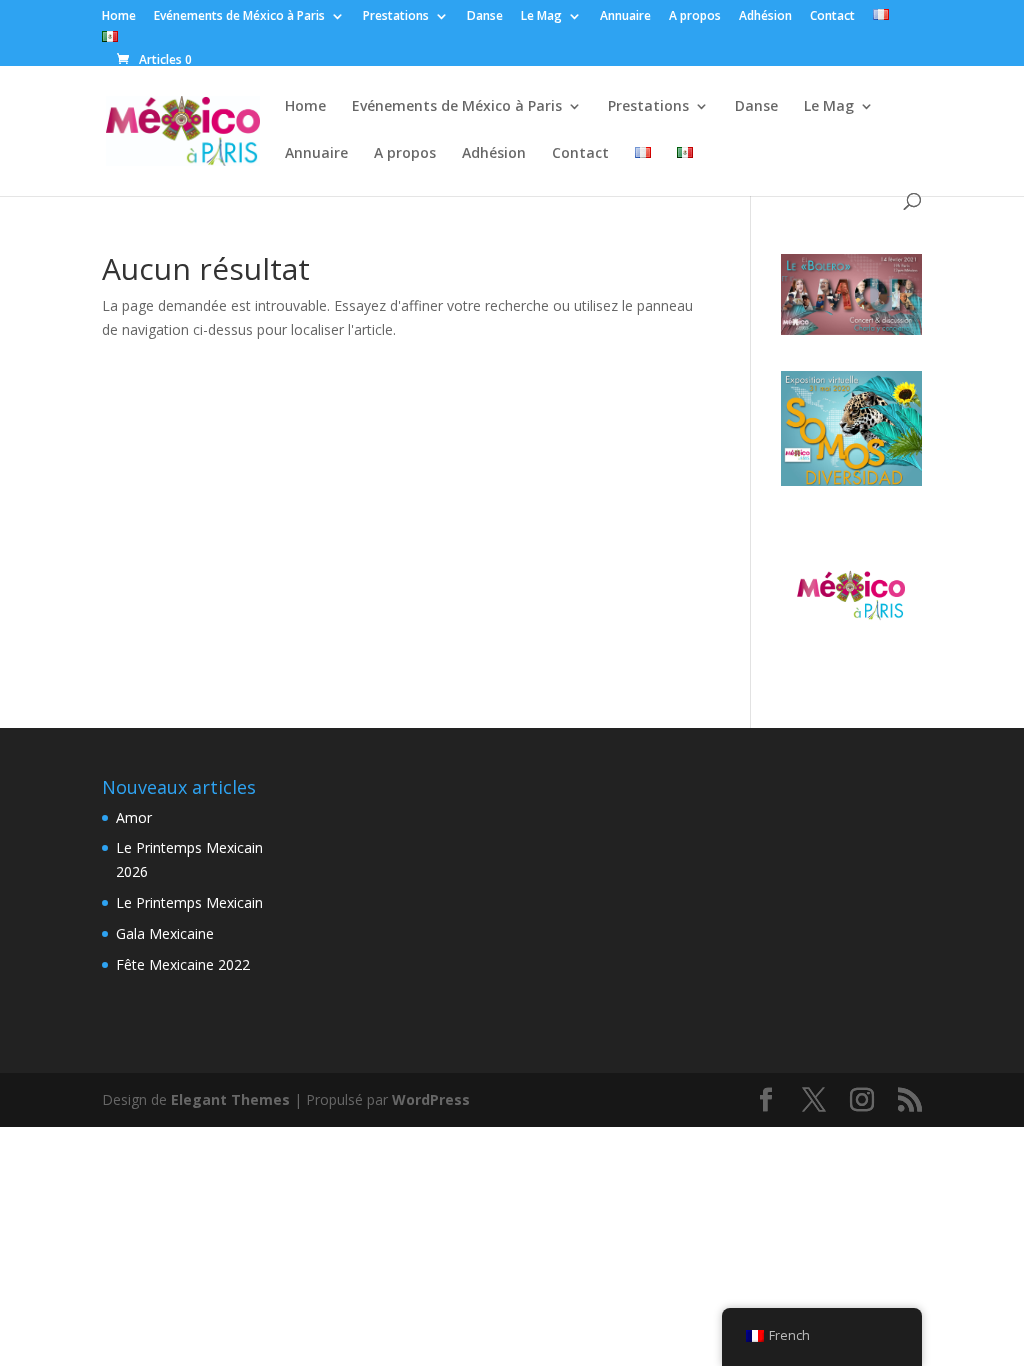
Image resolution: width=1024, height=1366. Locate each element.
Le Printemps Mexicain (189, 902)
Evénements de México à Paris (239, 17)
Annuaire (625, 17)
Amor (134, 817)
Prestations (396, 17)
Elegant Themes (230, 1099)
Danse (485, 17)
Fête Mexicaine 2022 (183, 964)
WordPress (431, 1099)
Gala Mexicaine (165, 933)
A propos (695, 17)
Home (119, 17)
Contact (832, 17)
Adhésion (765, 17)
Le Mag (541, 17)
